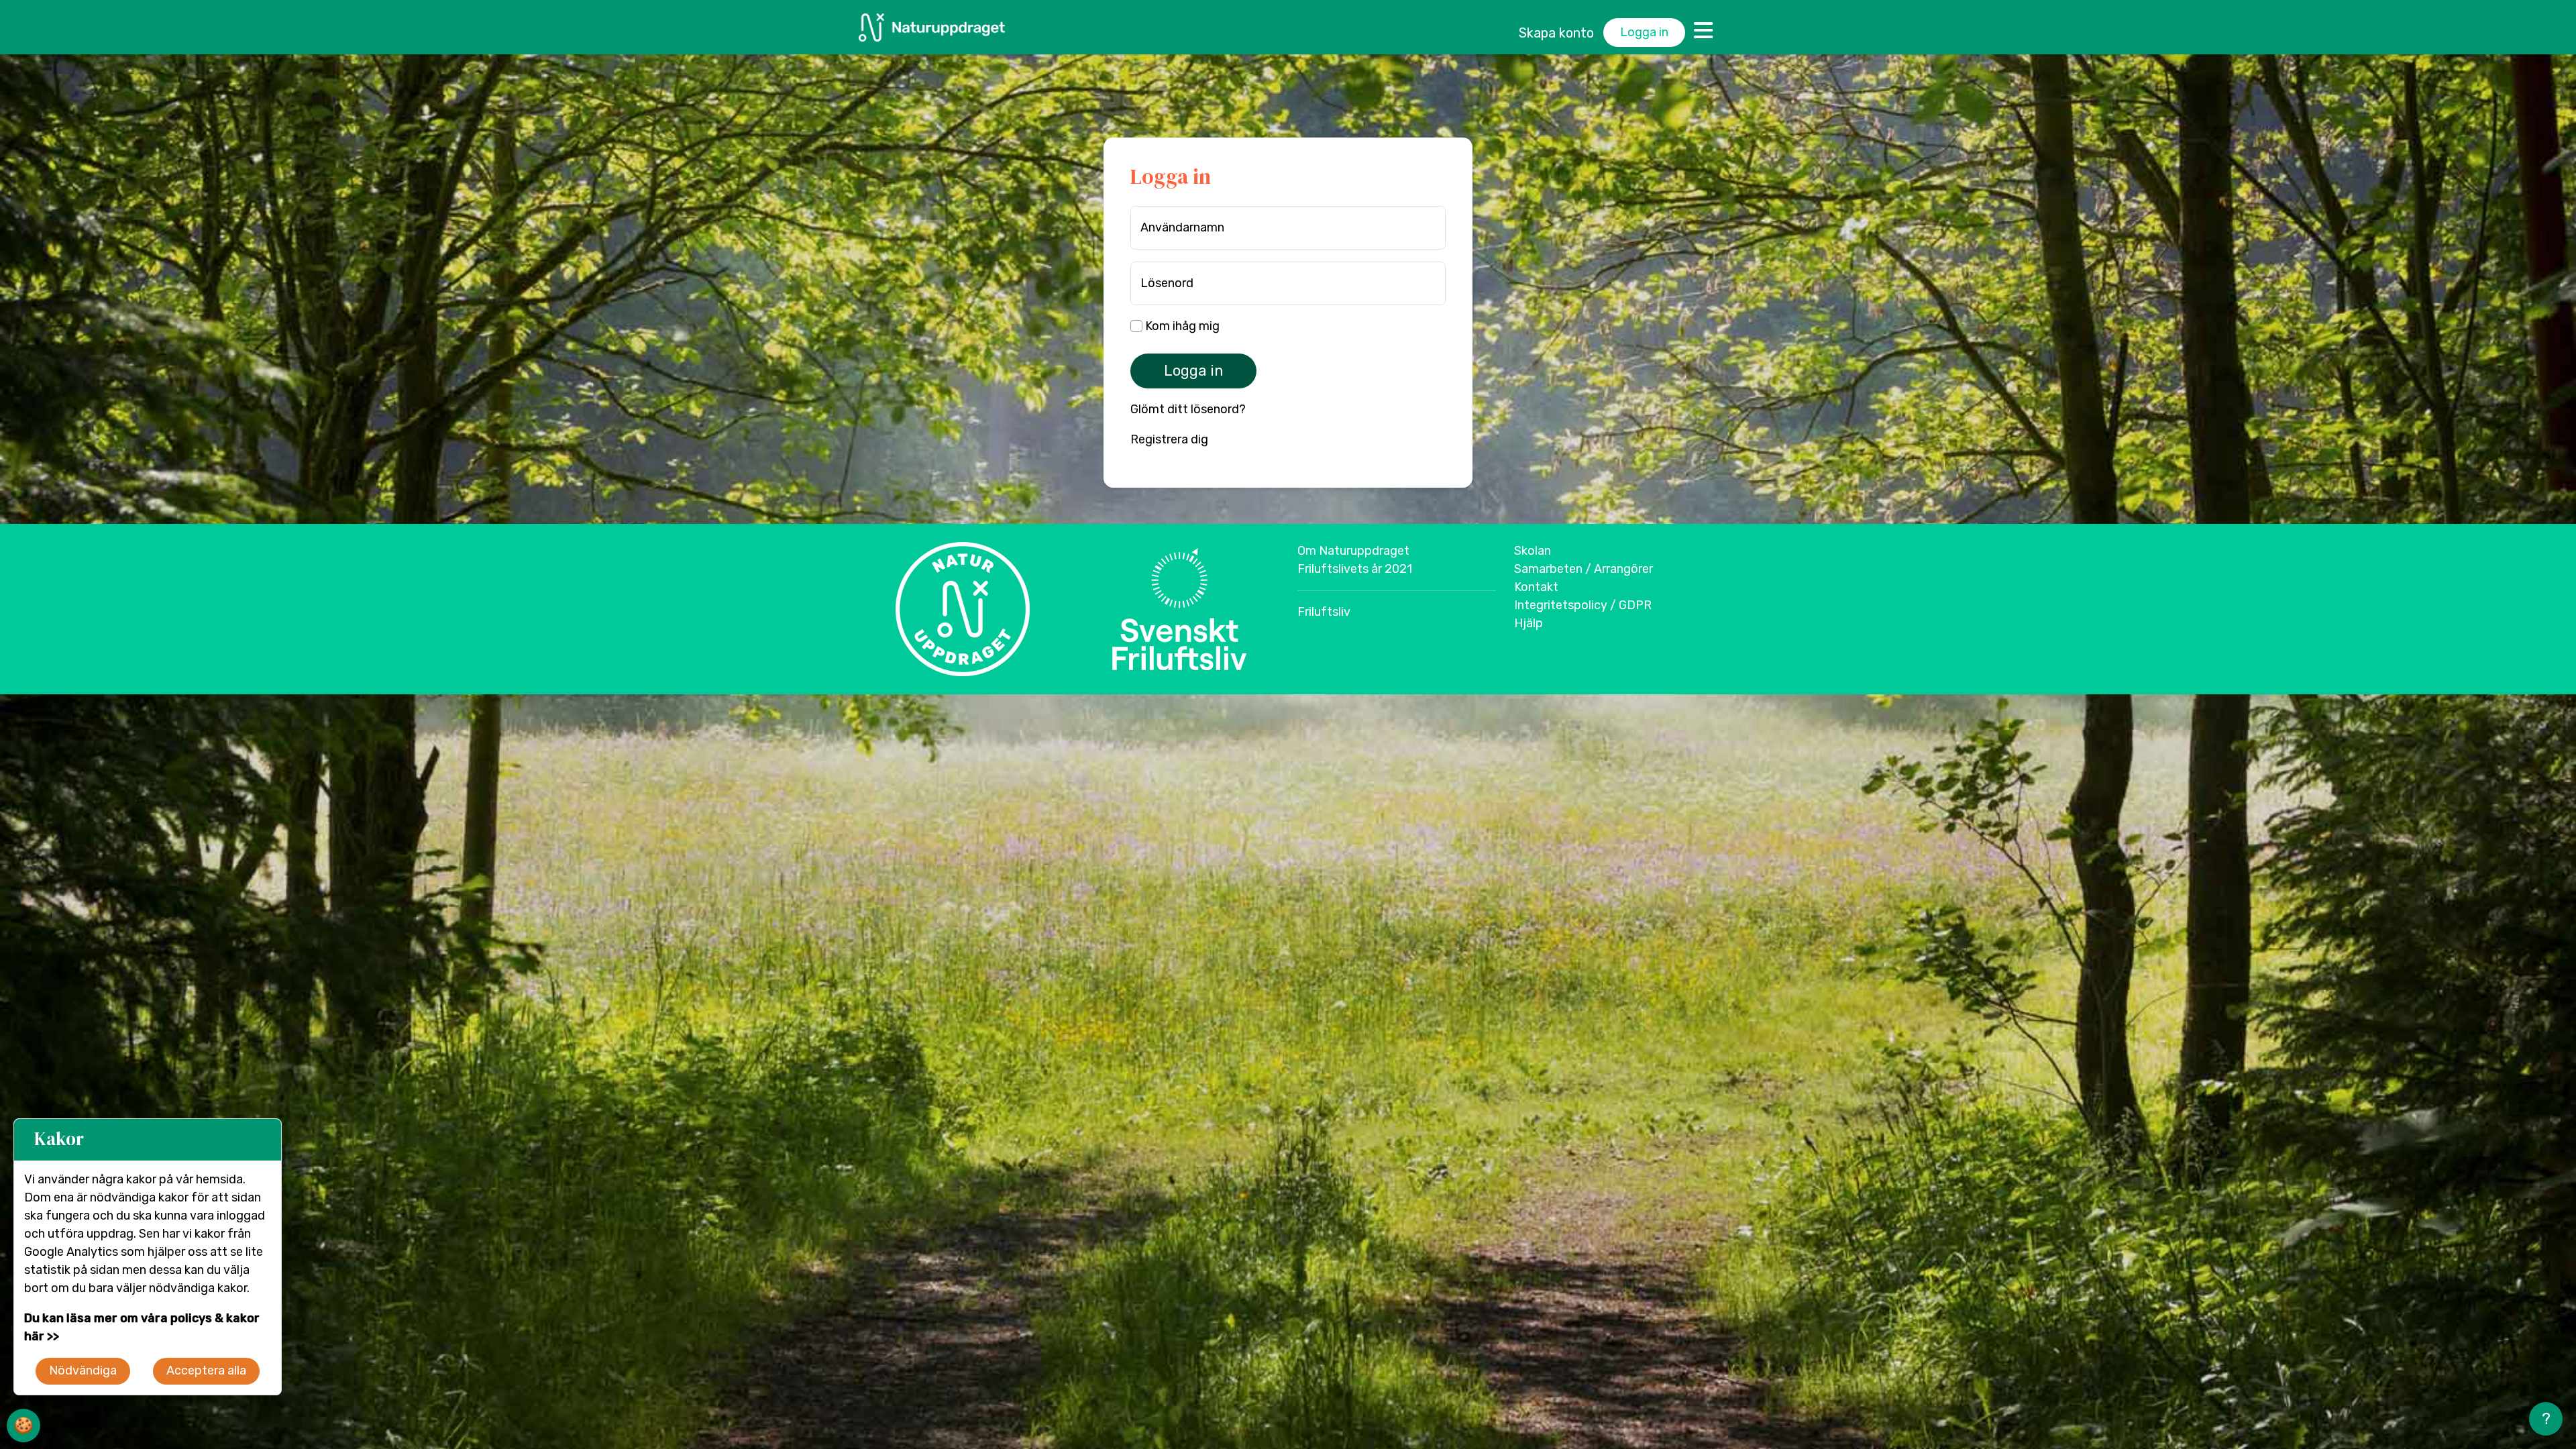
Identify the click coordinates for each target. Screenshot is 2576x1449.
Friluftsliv (1324, 612)
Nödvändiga (83, 1371)
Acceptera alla (206, 1371)
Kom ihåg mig (1181, 326)
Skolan (1533, 551)
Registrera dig (1169, 439)
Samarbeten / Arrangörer (1584, 569)
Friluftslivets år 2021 (1355, 569)
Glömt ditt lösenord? (1188, 409)
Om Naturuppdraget (1353, 551)
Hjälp (1528, 623)
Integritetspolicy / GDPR (1583, 605)
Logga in (1644, 32)
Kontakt (1536, 587)
